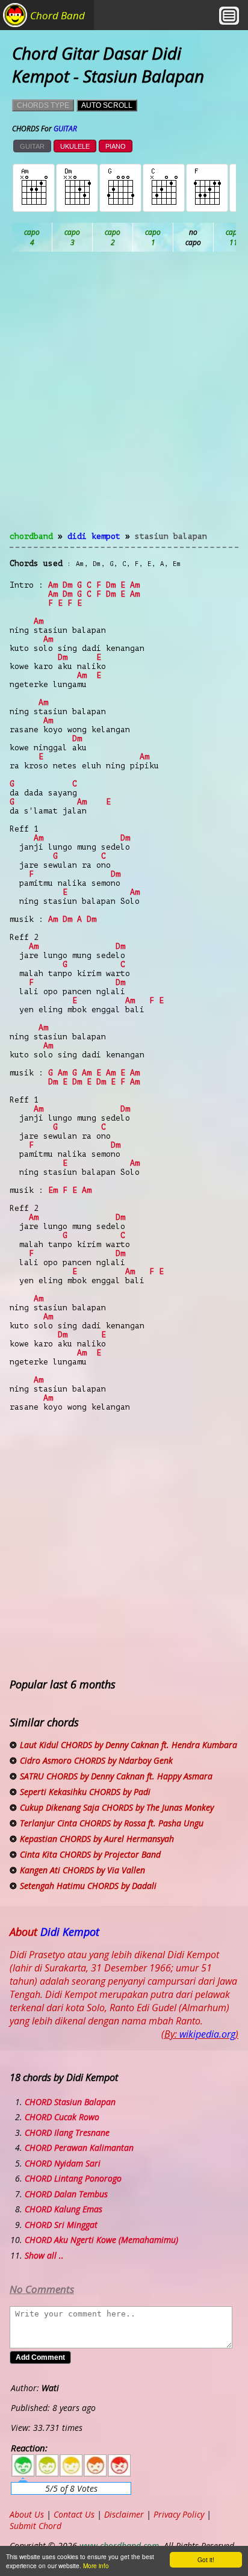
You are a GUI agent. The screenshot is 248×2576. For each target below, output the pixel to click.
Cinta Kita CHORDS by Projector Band (90, 1854)
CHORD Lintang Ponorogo (73, 2178)
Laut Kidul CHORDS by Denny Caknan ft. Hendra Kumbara (129, 1745)
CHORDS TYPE (43, 105)
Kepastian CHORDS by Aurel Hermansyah (97, 1839)
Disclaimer (124, 2514)
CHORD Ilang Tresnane (67, 2133)
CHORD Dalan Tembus (66, 2194)
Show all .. (44, 2255)
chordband (31, 536)
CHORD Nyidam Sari (63, 2163)
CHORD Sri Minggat (61, 2225)
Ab (32, 237)
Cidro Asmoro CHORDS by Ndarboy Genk (96, 1760)
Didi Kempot (94, 536)
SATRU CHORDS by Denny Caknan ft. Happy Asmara (116, 1776)
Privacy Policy (179, 2514)
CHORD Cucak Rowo (62, 2117)
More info (96, 2565)
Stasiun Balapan (171, 536)
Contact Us (74, 2514)
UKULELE (75, 146)
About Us (27, 2514)
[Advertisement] (124, 399)
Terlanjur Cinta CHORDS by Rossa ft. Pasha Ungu (112, 1823)
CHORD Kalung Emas (64, 2209)
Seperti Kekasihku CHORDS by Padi (85, 1792)
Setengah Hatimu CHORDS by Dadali (88, 1886)
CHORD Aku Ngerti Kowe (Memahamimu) (101, 2240)
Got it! (206, 2559)
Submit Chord (36, 2526)
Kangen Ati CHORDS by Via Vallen (82, 1870)
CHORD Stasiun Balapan (70, 2102)
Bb (113, 237)
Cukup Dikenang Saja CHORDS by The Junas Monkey (117, 1807)
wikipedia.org (207, 2034)
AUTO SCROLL (107, 105)
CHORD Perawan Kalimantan (79, 2148)
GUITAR (32, 146)
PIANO (116, 146)
